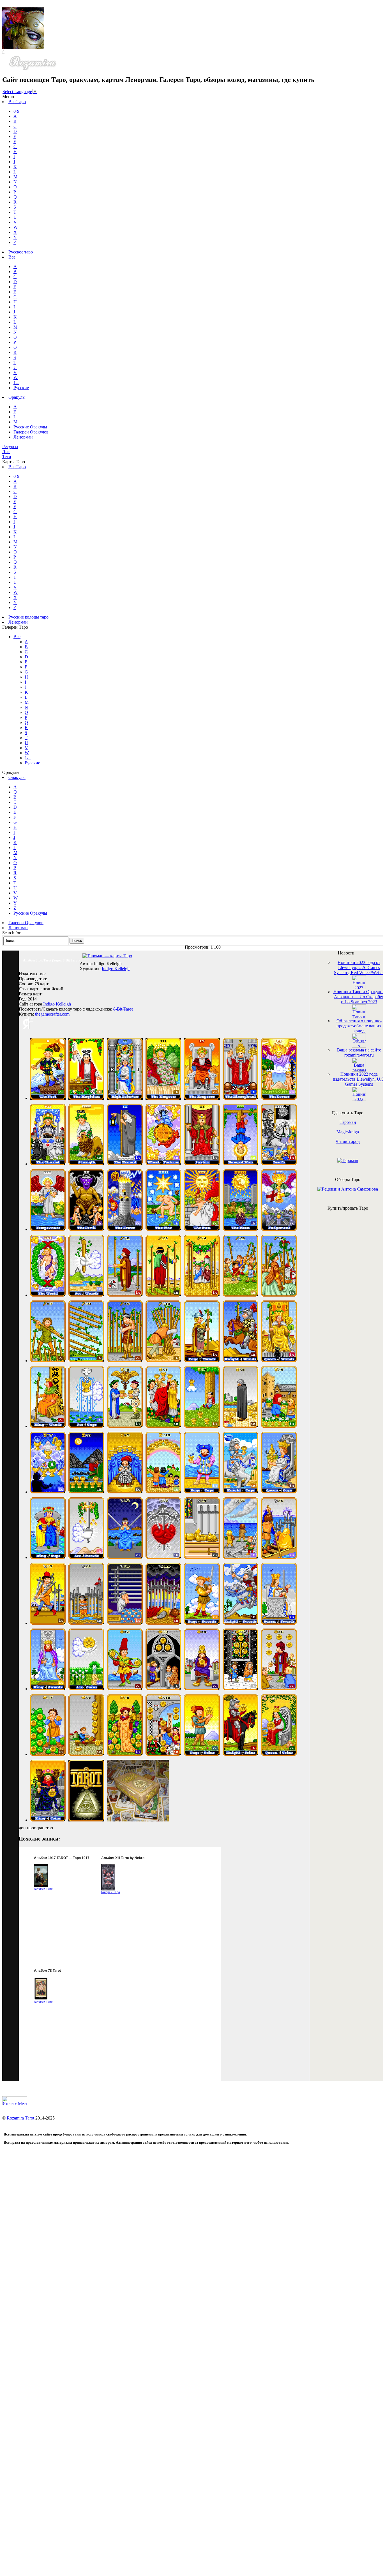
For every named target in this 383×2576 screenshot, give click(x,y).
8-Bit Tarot (123, 1009)
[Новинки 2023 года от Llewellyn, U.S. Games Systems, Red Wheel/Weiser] (359, 988)
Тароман (348, 1122)
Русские (21, 388)
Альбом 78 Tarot (47, 1971)
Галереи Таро (43, 1889)
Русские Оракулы (30, 427)
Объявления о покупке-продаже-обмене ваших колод (359, 1026)
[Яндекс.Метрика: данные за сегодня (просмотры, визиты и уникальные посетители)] (15, 2101)
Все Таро (17, 102)
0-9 (16, 111)
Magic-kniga (348, 1132)
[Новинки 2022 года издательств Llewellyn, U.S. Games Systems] (359, 1099)
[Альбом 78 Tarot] (41, 1999)
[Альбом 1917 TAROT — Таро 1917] (41, 1886)
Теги (7, 457)
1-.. (16, 383)
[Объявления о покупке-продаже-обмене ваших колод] (359, 1046)
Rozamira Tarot (20, 2118)
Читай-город (348, 1141)
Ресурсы (10, 447)
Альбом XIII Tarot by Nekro (123, 1858)
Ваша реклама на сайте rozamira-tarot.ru (359, 1052)
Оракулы (17, 397)
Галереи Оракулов (31, 432)
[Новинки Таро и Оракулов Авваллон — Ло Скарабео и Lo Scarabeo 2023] (359, 1017)
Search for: (12, 933)
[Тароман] (348, 1160)
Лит (6, 452)
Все (12, 257)
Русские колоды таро (28, 617)
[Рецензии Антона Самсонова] (348, 1189)
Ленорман (23, 437)
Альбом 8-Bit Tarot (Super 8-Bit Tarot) (51, 960)
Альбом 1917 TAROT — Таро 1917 (62, 1858)
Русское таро (21, 252)
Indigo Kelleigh (116, 969)
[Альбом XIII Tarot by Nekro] (108, 1889)
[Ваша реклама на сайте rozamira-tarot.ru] (359, 1070)
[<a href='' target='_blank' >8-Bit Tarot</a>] (48, 1098)
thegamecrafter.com (52, 1014)
